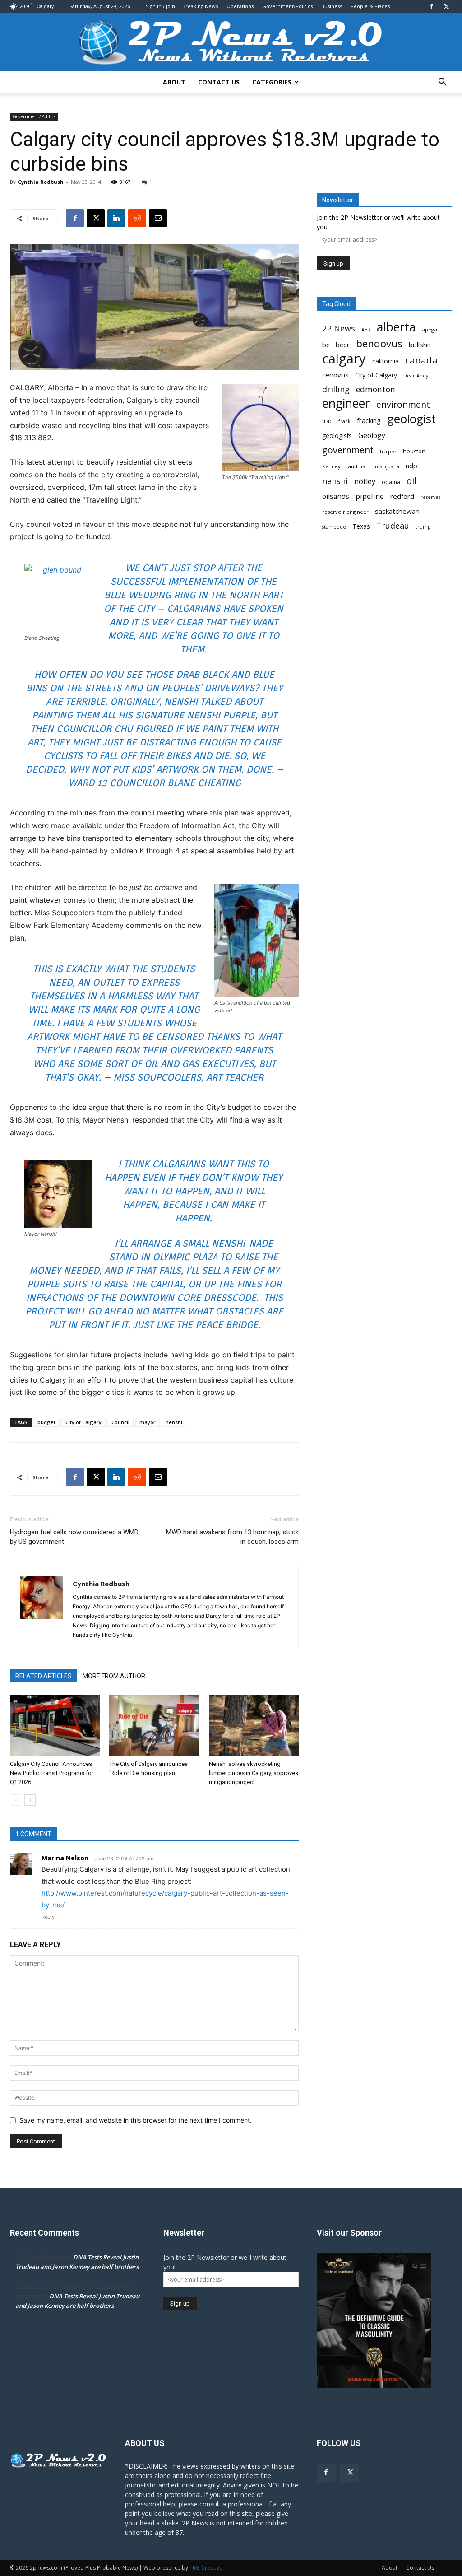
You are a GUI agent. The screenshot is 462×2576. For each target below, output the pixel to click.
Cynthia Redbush (41, 182)
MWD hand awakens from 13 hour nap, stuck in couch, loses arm (232, 1537)
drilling (336, 389)
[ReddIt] (137, 218)
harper (388, 452)
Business (332, 6)
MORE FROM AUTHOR (114, 1676)
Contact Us (219, 82)
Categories (272, 82)
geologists (337, 436)
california (386, 361)
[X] (446, 6)
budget (46, 1422)
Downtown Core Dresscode (188, 1297)
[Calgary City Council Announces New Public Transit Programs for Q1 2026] (55, 1726)
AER (366, 329)
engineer (346, 403)
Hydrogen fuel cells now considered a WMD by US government (74, 1537)
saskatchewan (397, 511)
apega (430, 329)
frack (344, 421)
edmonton (376, 389)
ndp (411, 466)
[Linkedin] (116, 218)
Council (120, 1422)
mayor (148, 1422)
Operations (240, 6)
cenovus (335, 375)
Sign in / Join (160, 6)
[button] (442, 83)
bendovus (379, 343)
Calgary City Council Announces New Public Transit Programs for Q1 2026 (52, 1773)
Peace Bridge (227, 1325)
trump (423, 527)
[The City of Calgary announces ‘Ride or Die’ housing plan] (154, 1726)
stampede (334, 527)
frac (327, 421)
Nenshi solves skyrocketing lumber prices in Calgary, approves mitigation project (254, 1773)
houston (414, 451)
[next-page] (30, 1800)
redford (402, 496)
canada (421, 360)
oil (411, 481)
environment (403, 405)
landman (358, 466)
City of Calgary (83, 1422)
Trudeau (393, 526)
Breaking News (200, 6)
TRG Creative (206, 2568)
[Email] (158, 218)
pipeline (370, 496)
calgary (344, 359)
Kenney (331, 466)
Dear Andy (416, 375)
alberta (396, 327)
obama (391, 482)
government (348, 450)
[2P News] (231, 43)
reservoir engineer (345, 512)
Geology (372, 436)
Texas (361, 526)
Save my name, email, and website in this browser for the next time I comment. (136, 2120)
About (174, 82)
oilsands (336, 496)
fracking (369, 420)
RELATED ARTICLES (44, 1676)
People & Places (370, 6)
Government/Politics (287, 6)
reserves (430, 497)
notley (365, 482)
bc (326, 345)
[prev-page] (16, 1800)
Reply (48, 1917)
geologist (411, 419)
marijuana (387, 466)
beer (343, 345)
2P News (339, 328)
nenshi (174, 1422)
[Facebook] (431, 6)
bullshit (420, 345)
